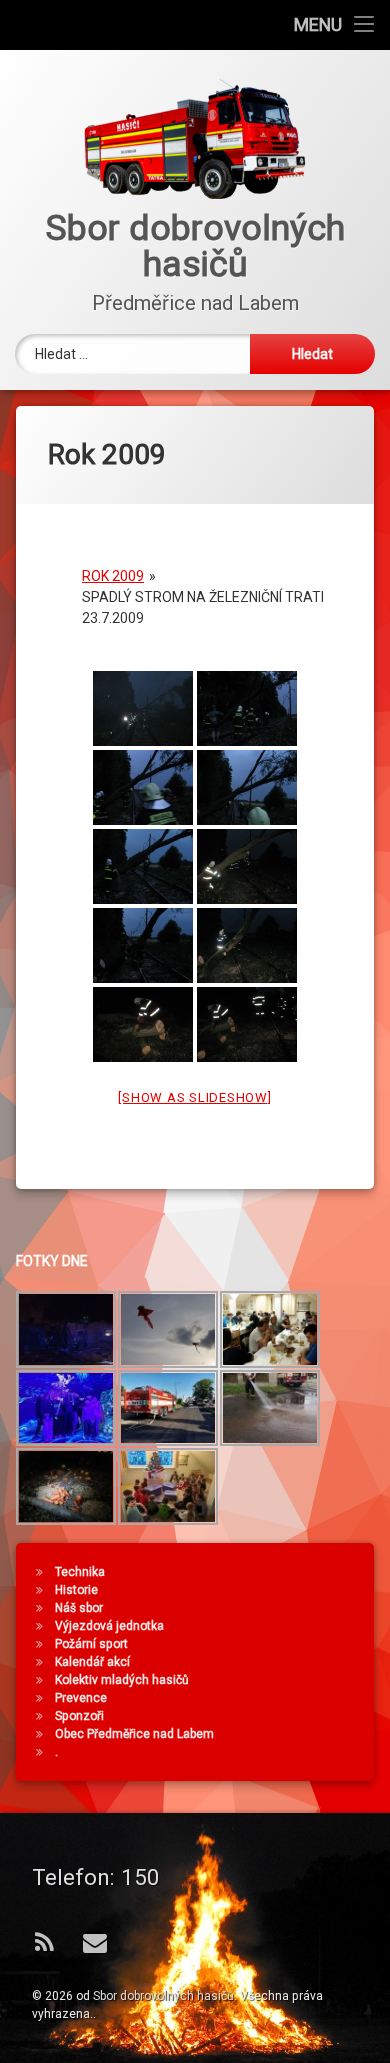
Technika (80, 1572)
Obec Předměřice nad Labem (134, 1734)
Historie (76, 1590)
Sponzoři (79, 1716)
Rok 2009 (113, 576)
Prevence (81, 1698)
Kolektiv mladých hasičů (122, 1680)
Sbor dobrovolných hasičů (163, 1996)
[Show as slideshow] (194, 1097)
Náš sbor (79, 1608)
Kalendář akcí (92, 1662)
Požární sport (91, 1644)
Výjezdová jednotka (109, 1626)
